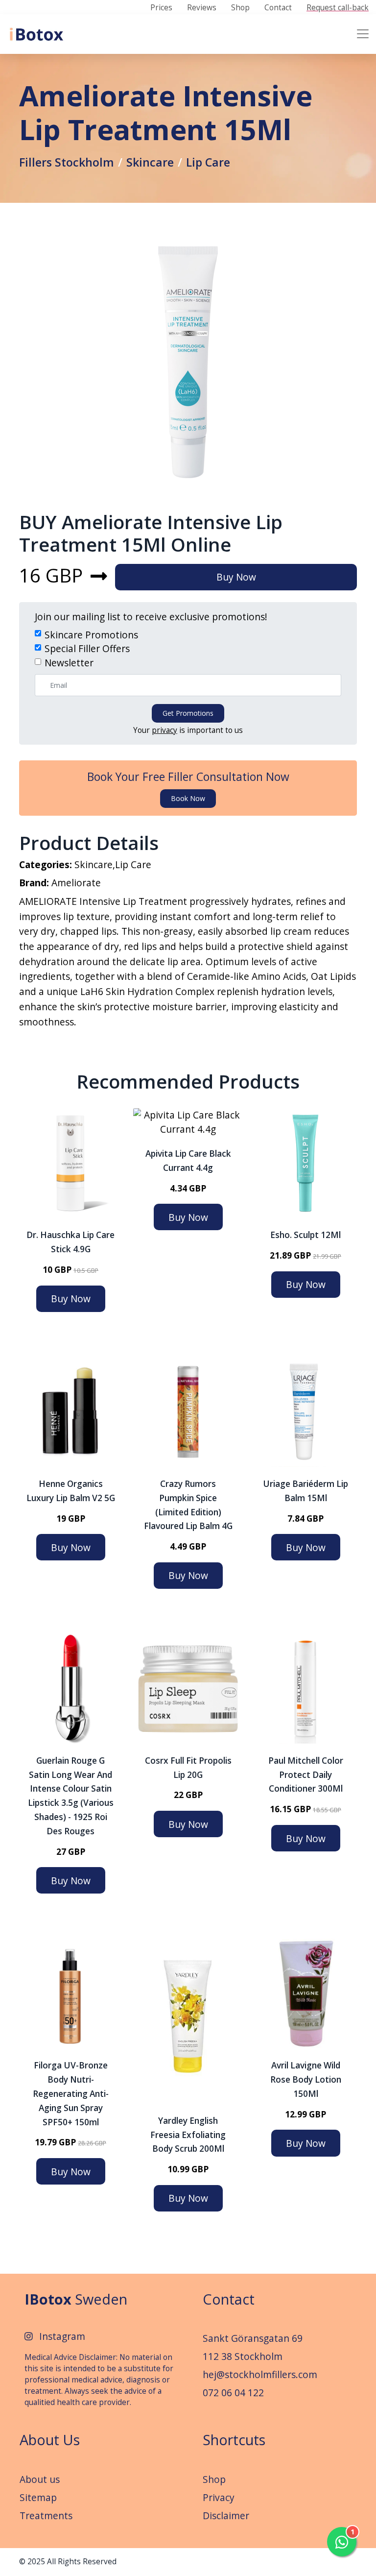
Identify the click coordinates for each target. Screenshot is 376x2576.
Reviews (202, 8)
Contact (278, 8)
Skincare (150, 162)
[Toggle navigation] (363, 34)
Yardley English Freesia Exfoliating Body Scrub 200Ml (188, 2135)
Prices (161, 8)
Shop (240, 8)
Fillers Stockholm (67, 162)
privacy (164, 730)
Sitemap (38, 2497)
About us (40, 2479)
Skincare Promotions (91, 635)
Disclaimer (226, 2515)
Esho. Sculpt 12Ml (305, 1235)
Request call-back (338, 8)
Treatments (46, 2515)
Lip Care (208, 162)
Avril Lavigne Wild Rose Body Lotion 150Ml (306, 2079)
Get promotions (188, 713)
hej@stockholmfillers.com (260, 2374)
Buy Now (236, 577)
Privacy (219, 2497)
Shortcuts (234, 2440)
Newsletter (69, 663)
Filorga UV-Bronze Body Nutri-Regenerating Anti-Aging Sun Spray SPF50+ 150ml (71, 2093)
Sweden (76, 2299)
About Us (50, 2440)
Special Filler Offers (87, 648)
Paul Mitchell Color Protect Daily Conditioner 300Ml (306, 1775)
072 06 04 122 (233, 2393)
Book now (188, 798)
